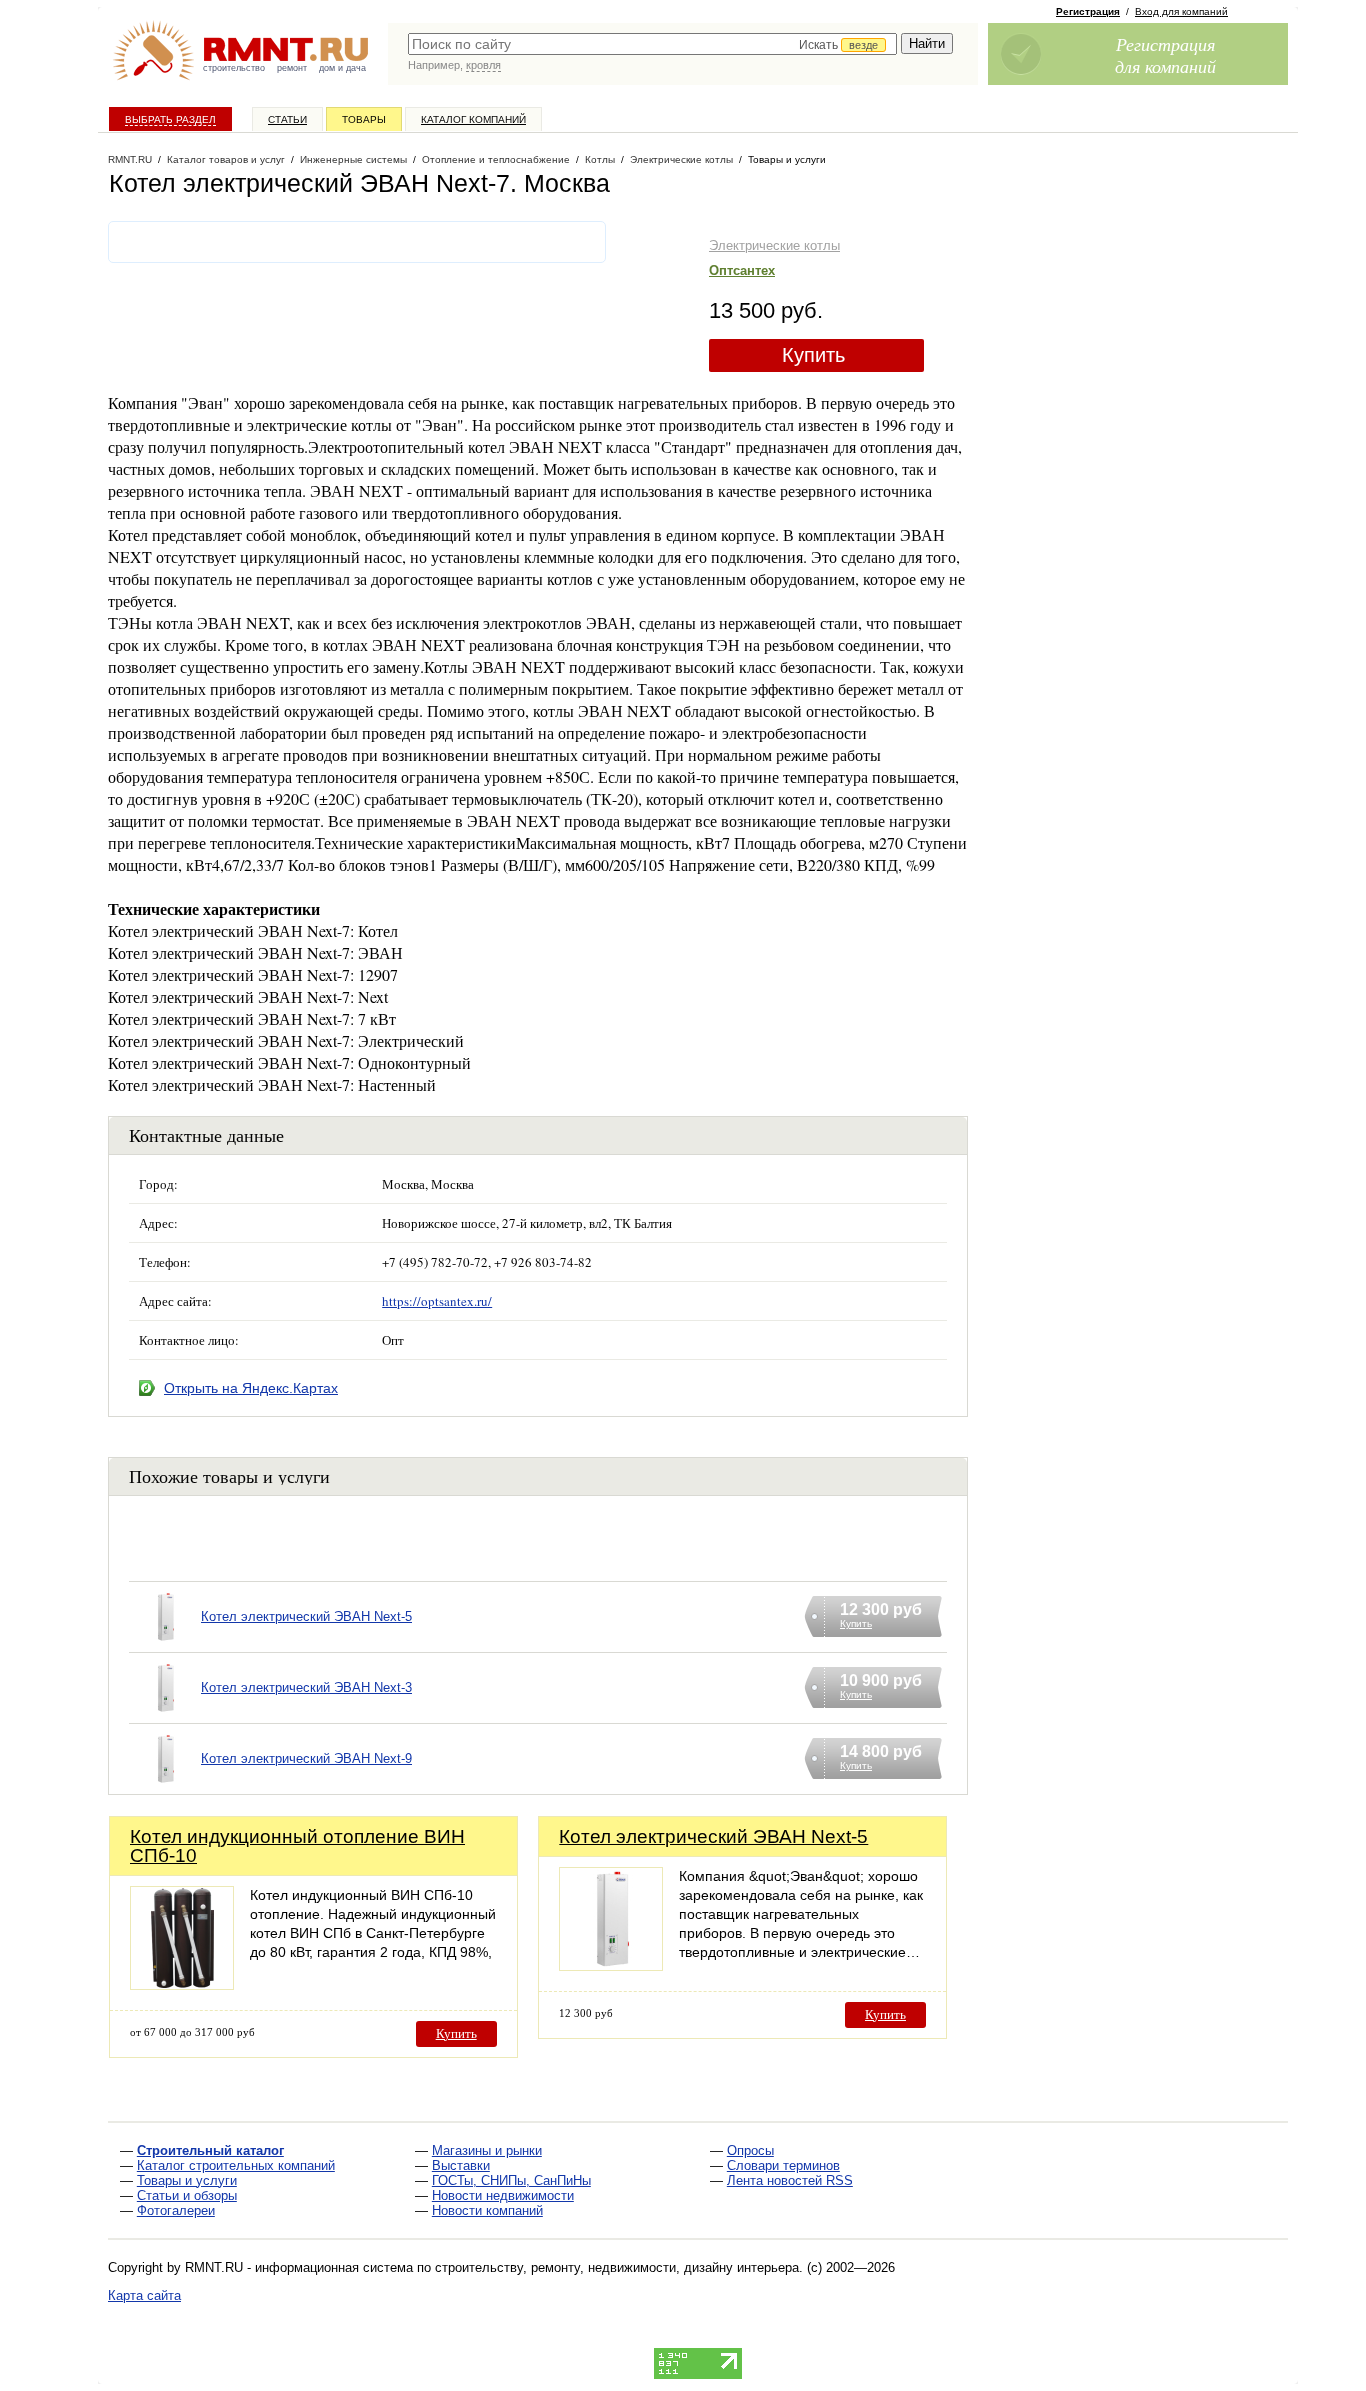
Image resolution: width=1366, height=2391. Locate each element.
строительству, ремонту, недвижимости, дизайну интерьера (617, 2267)
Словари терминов (783, 2165)
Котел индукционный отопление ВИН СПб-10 (297, 1846)
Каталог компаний (473, 119)
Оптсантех (742, 270)
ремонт (292, 68)
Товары (364, 119)
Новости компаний (487, 2210)
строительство (234, 68)
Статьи (287, 119)
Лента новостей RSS (790, 2180)
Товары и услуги (187, 2180)
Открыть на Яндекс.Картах (251, 1388)
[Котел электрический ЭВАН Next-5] (165, 1642)
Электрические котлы (774, 245)
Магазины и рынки (487, 2150)
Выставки (461, 2165)
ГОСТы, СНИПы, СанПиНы (511, 2180)
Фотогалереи (176, 2210)
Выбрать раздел (170, 119)
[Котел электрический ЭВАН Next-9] (165, 1784)
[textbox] (652, 44)
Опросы (750, 2150)
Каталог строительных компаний (236, 2165)
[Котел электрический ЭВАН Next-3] (165, 1713)
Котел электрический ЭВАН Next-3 (306, 1687)
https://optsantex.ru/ (437, 1301)
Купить (813, 355)
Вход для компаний (1181, 11)
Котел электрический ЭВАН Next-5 (306, 1616)
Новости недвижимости (503, 2195)
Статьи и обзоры (187, 2195)
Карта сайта (144, 2295)
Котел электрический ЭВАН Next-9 (306, 1758)
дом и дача (342, 68)
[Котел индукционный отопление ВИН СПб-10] (182, 1984)
